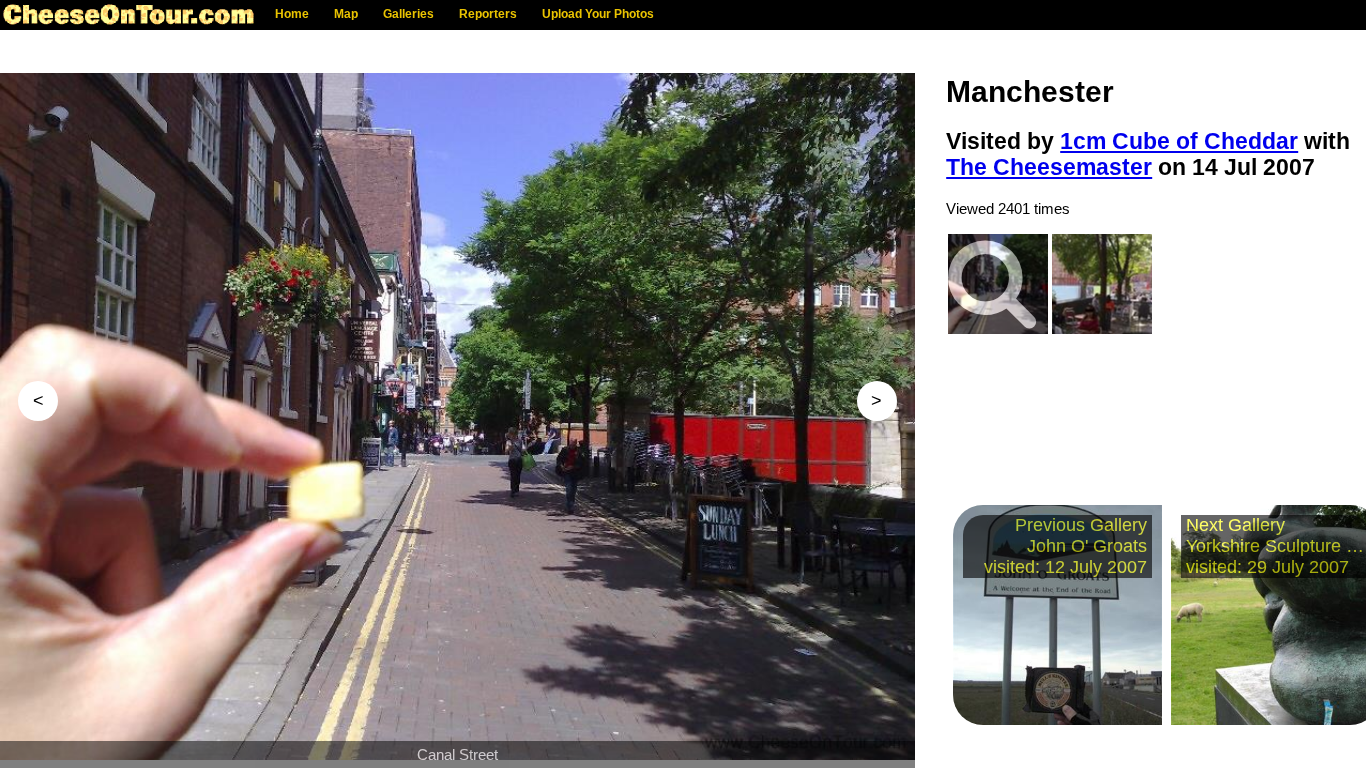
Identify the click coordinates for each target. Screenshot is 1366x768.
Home (292, 14)
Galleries (408, 14)
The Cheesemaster (1049, 167)
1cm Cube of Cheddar (1179, 141)
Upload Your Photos (598, 14)
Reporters (488, 14)
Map (346, 14)
